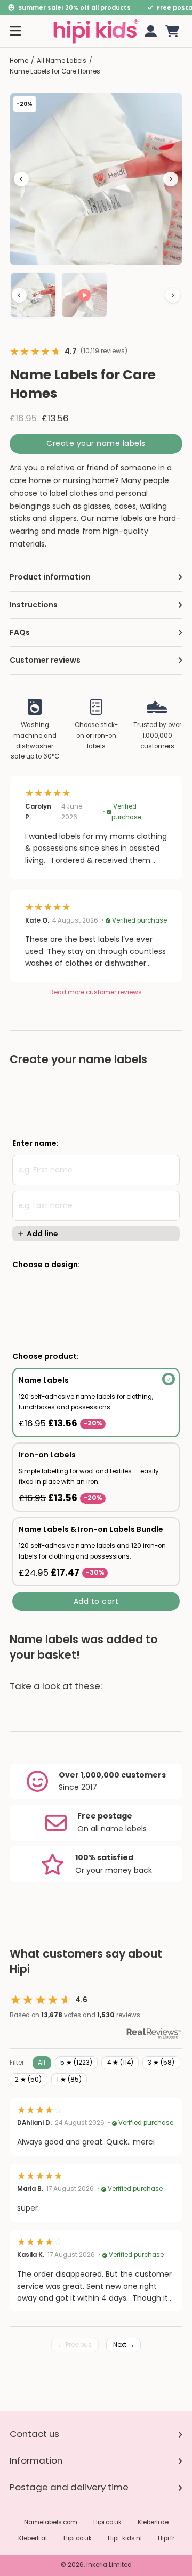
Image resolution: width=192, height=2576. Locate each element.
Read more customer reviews (96, 992)
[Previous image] (21, 179)
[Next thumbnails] (173, 295)
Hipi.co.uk (107, 2522)
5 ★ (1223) (76, 2063)
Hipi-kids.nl (125, 2538)
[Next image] (171, 179)
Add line (42, 1234)
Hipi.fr (166, 2538)
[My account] (149, 31)
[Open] (15, 31)
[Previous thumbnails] (19, 295)
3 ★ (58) (161, 2063)
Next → (124, 2345)
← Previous (75, 2345)
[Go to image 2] (84, 295)
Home (19, 61)
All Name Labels (62, 61)
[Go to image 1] (33, 295)
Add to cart (96, 1601)
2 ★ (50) (28, 2080)
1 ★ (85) (69, 2080)
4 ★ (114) (120, 2063)
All (42, 2063)
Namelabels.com (51, 2522)
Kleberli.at (33, 2538)
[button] (172, 31)
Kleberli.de (153, 2522)
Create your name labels (96, 443)
